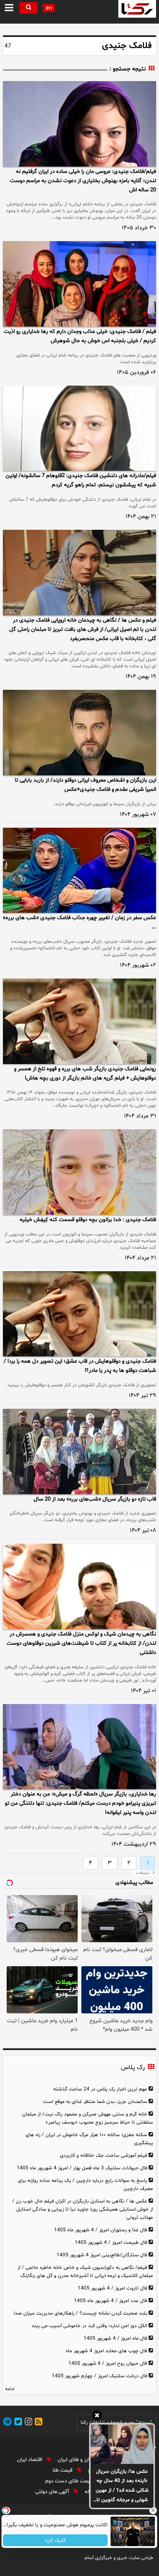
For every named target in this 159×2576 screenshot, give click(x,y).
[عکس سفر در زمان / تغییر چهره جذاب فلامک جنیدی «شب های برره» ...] (79, 870)
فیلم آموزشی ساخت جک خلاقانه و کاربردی (104, 2156)
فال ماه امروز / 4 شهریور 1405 (115, 2338)
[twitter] (17, 2423)
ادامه (10, 2389)
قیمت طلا (63, 2470)
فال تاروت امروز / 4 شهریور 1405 (112, 2288)
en (49, 8)
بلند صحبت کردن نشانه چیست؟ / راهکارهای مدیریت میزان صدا (80, 2313)
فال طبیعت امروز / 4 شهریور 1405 (111, 2243)
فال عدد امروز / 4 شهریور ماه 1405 (111, 2301)
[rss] (37, 2423)
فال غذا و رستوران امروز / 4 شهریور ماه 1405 (101, 2230)
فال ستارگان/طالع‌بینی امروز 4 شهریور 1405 (102, 2255)
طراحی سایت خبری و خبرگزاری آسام (119, 2558)
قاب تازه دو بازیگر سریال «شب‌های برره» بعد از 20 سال (95, 1499)
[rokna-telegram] (7, 2423)
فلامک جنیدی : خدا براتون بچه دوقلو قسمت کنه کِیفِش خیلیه (88, 1220)
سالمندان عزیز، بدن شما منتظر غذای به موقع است (95, 2102)
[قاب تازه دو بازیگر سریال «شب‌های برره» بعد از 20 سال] (79, 1452)
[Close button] (153, 2510)
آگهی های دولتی (53, 2492)
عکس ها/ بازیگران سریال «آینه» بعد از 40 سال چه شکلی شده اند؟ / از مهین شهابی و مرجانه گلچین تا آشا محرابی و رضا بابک (122, 2486)
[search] (28, 8)
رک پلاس (133, 2068)
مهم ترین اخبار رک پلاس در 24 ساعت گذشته (100, 2089)
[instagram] (27, 2423)
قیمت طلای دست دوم (69, 2481)
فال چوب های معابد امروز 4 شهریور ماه (106, 2351)
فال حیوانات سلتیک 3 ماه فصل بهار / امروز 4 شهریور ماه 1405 (82, 2168)
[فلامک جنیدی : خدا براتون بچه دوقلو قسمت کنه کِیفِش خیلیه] (79, 1172)
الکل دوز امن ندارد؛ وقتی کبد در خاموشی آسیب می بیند (89, 2326)
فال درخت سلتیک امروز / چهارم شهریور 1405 (99, 2376)
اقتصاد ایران (30, 2460)
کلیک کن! (55, 2540)
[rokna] (137, 9)
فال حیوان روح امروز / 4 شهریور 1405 (108, 2363)
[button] (9, 8)
